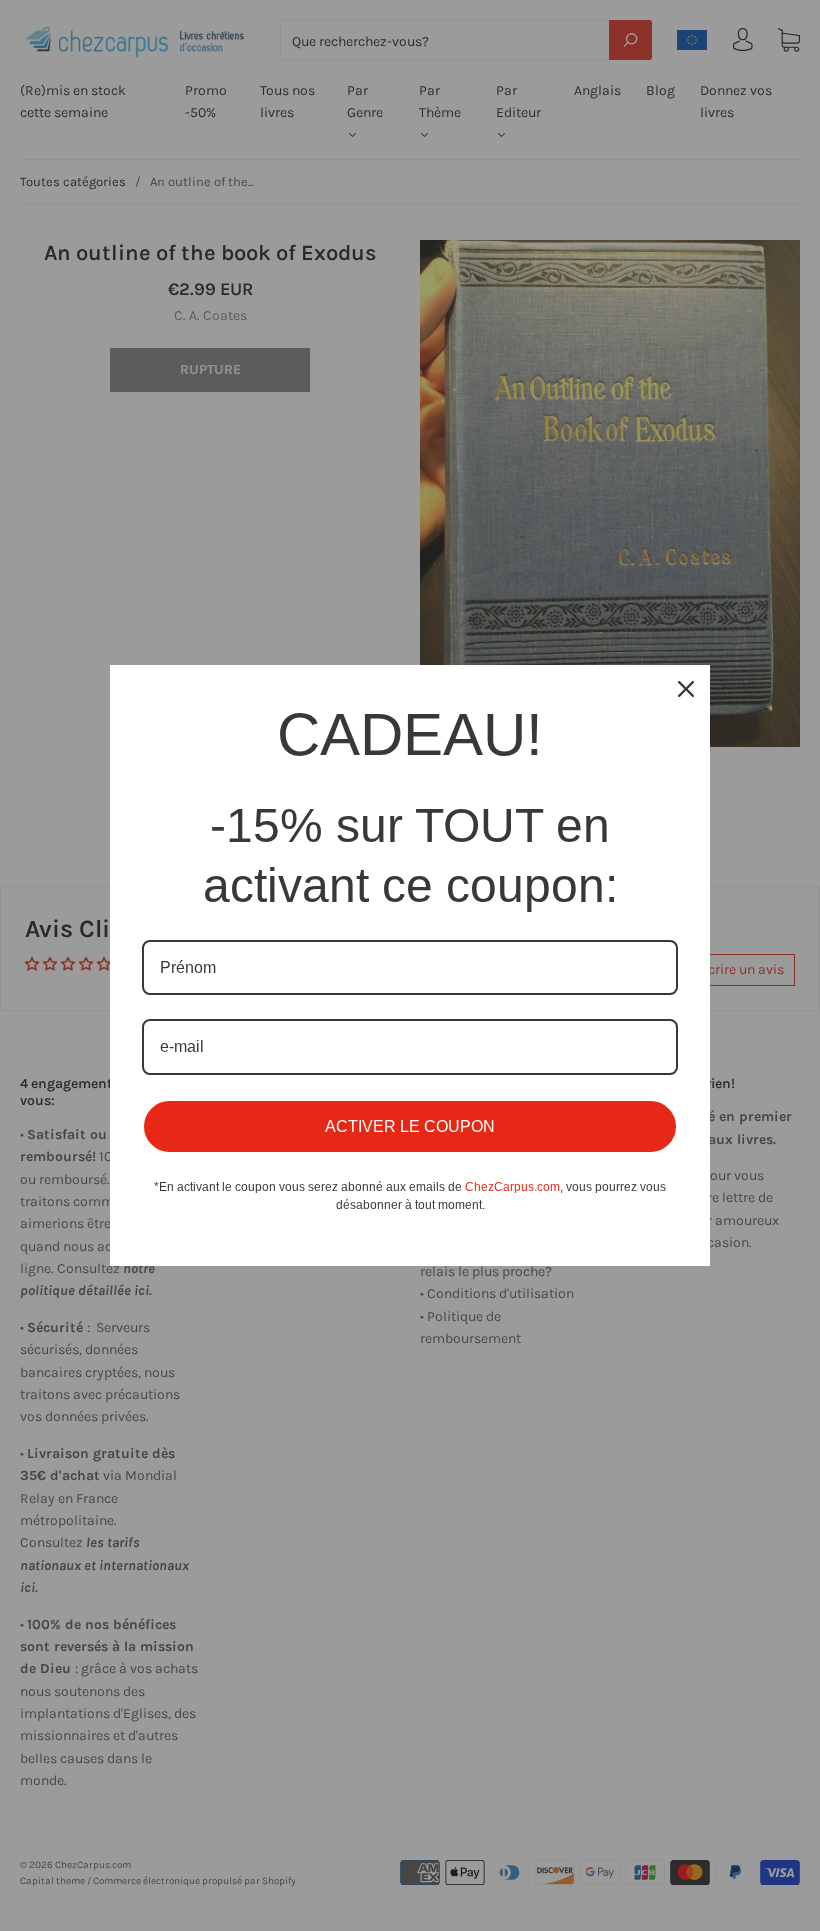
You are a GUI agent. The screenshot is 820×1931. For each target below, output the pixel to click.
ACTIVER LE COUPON (410, 1126)
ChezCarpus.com (512, 1187)
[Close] (686, 689)
